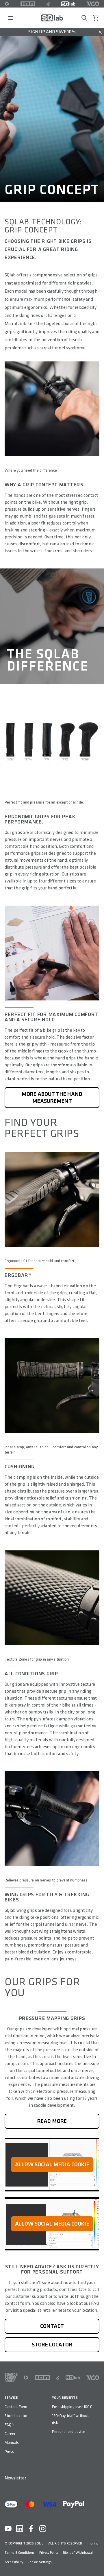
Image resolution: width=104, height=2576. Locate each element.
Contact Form (16, 2407)
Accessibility (14, 2562)
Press (9, 2452)
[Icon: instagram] (43, 2529)
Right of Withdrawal (78, 2553)
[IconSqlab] (68, 4)
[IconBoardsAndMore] (11, 2378)
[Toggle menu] (10, 18)
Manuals (12, 2443)
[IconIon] (28, 4)
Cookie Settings (40, 2562)
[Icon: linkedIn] (20, 2529)
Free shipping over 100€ (72, 2407)
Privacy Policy (49, 2553)
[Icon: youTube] (8, 2529)
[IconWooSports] (93, 4)
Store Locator (16, 2416)
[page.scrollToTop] (96, 2562)
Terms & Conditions (20, 2553)
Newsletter (15, 2478)
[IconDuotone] (7, 4)
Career (10, 2434)
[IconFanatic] (48, 4)
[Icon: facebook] (31, 2529)
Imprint (92, 2543)
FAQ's (10, 2425)
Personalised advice (69, 2432)
